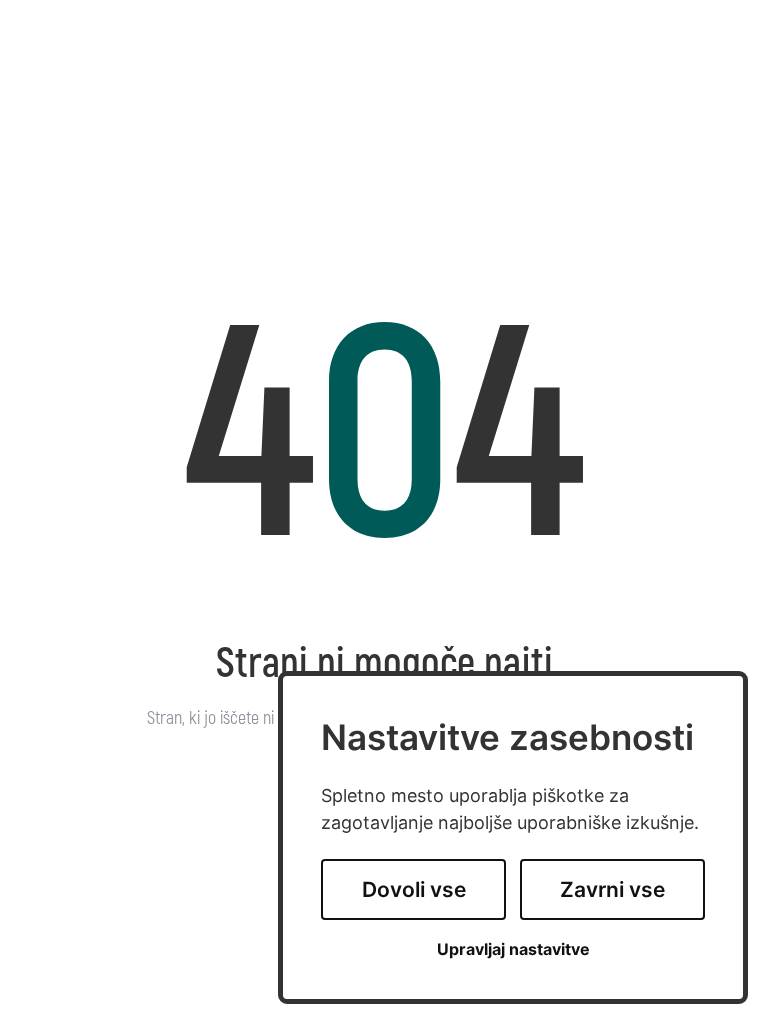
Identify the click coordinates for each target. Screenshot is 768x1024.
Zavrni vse (612, 889)
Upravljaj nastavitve (513, 949)
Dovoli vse (414, 889)
